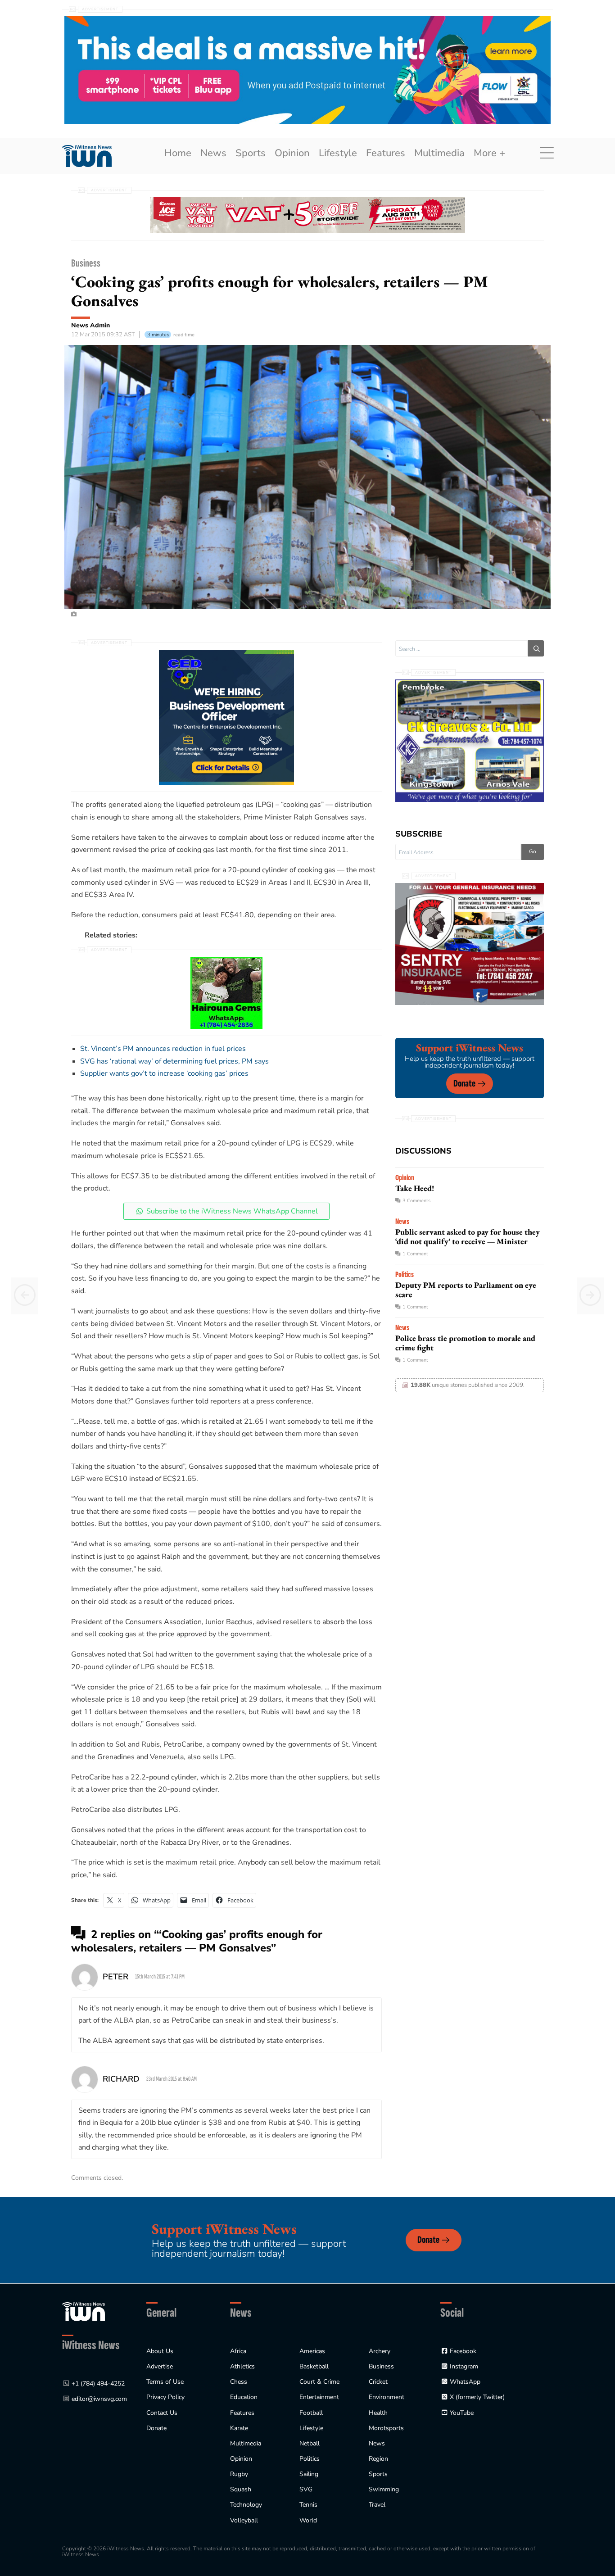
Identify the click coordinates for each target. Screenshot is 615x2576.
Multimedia (439, 153)
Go (533, 851)
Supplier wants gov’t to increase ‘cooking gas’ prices (164, 1073)
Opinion (292, 153)
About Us (160, 2351)
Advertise (160, 2366)
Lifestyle (338, 153)
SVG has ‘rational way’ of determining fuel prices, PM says (174, 1061)
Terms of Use (165, 2382)
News (213, 153)
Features (386, 153)
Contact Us (162, 2413)
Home (178, 153)
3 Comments (416, 1201)
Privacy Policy (165, 2397)
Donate (464, 1084)
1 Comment (415, 1254)
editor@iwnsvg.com (99, 2399)
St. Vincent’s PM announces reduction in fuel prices (163, 1049)
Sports (251, 153)
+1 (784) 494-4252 (98, 2384)
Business (86, 263)
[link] (87, 156)
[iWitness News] (84, 2311)
